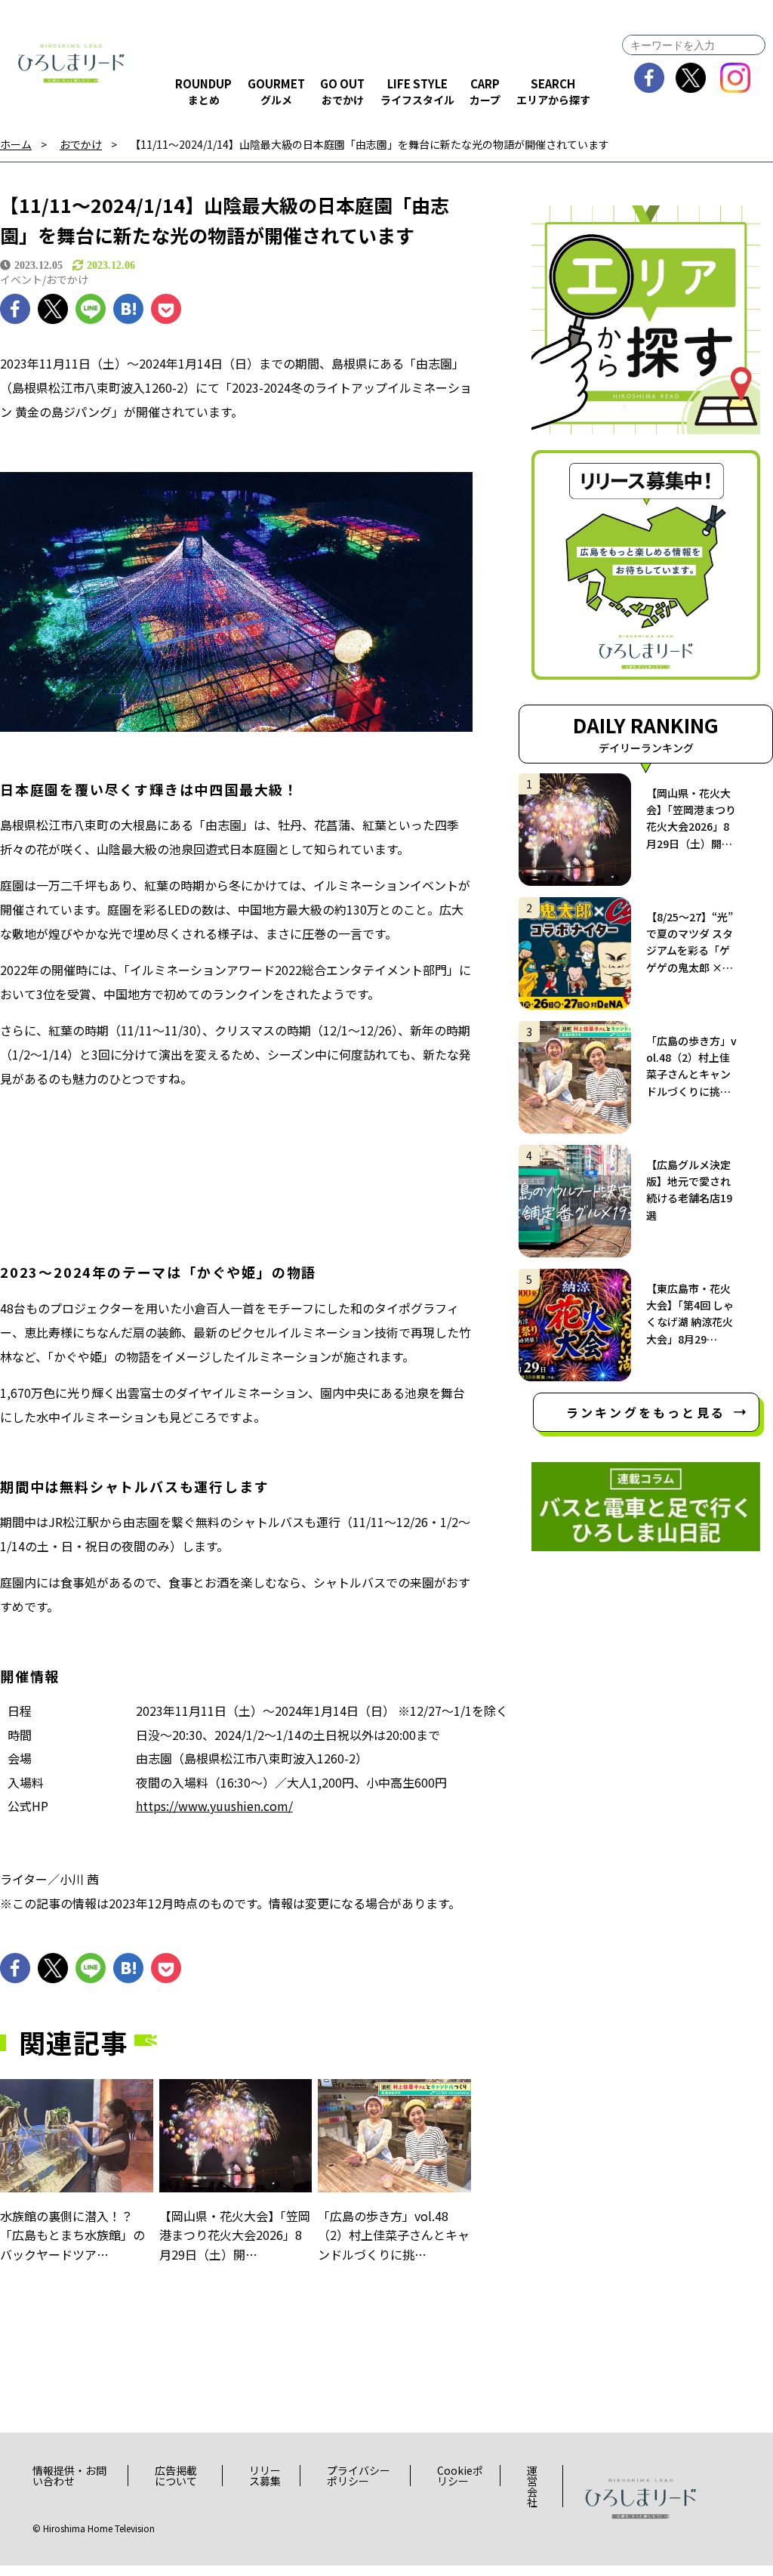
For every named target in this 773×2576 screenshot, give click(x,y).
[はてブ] (128, 309)
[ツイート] (53, 309)
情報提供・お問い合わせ (69, 2476)
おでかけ (81, 145)
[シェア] (15, 309)
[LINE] (91, 309)
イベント (21, 279)
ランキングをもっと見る (646, 1412)
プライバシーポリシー (359, 2476)
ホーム (16, 145)
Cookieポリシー (460, 2476)
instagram (736, 78)
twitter (691, 78)
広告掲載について (176, 2476)
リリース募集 (265, 2476)
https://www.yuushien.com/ (214, 1806)
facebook (650, 78)
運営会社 (532, 2486)
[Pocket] (166, 309)
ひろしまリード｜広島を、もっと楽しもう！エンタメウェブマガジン (72, 64)
